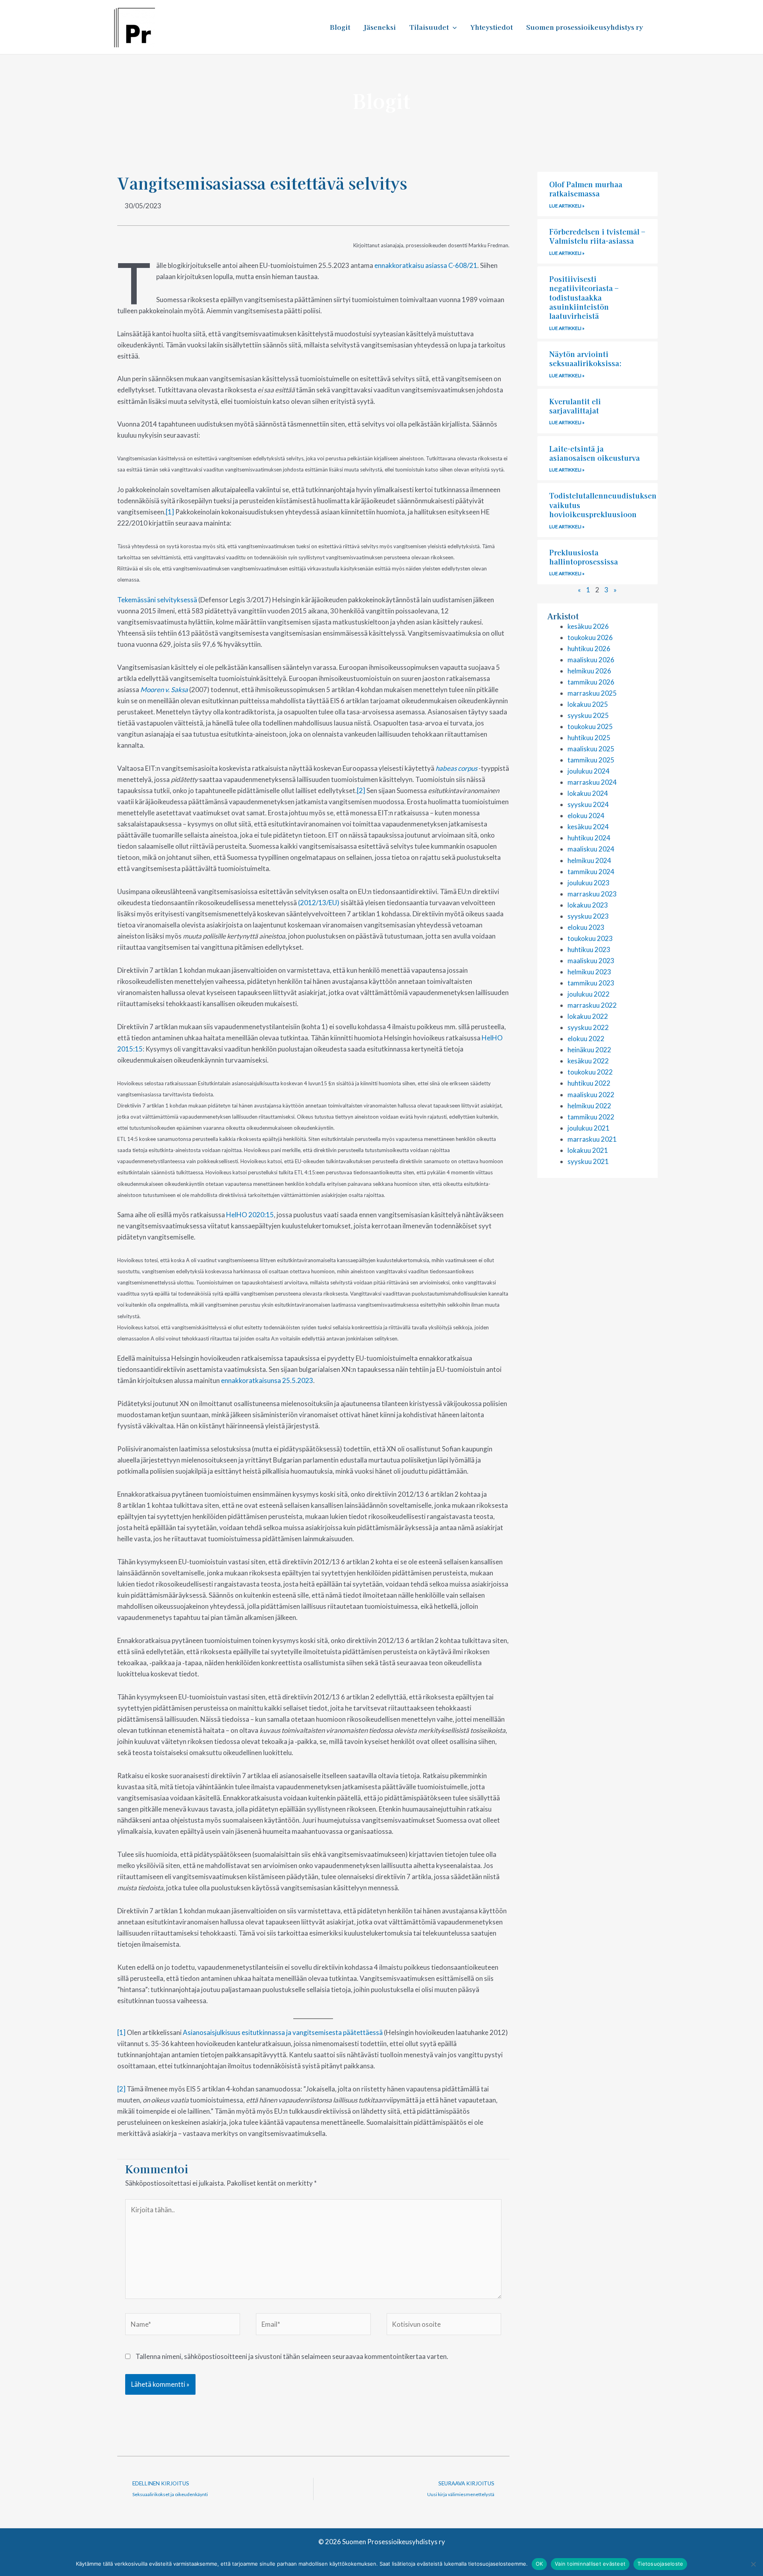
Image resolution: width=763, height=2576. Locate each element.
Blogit (340, 27)
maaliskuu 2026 (591, 660)
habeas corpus (456, 768)
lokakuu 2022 (588, 1016)
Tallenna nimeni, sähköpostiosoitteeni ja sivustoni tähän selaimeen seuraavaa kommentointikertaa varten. (292, 2356)
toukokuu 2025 (590, 726)
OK (539, 2564)
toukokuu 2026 (590, 637)
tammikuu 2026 (591, 682)
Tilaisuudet (429, 27)
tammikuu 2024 (591, 872)
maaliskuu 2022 (591, 1095)
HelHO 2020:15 (250, 1215)
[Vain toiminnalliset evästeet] (753, 2564)
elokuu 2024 (586, 816)
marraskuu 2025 (592, 693)
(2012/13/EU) (319, 903)
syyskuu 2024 (588, 804)
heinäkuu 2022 (589, 1050)
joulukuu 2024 (589, 771)
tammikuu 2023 (591, 983)
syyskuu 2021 (588, 1161)
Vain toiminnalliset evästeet (590, 2564)
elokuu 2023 (586, 927)
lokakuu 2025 (588, 704)
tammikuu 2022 (591, 1117)
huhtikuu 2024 (589, 838)
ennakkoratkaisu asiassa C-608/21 (426, 265)
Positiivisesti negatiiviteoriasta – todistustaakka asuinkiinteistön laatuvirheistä (584, 297)
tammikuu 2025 (591, 760)
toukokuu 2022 (590, 1072)
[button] (453, 27)
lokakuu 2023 (588, 905)
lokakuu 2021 (588, 1150)
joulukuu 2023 (589, 883)
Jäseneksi (380, 27)
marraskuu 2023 (592, 894)
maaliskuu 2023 (591, 961)
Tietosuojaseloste (660, 2564)
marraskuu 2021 (592, 1139)
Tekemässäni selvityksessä (157, 600)
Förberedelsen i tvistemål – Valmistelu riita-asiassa (597, 236)
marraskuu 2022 (592, 1005)
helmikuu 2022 (589, 1106)
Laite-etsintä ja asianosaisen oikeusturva (595, 453)
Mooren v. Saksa (164, 690)
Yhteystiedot (491, 27)
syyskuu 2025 (588, 715)
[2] (361, 790)
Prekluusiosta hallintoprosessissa (584, 557)
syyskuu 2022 (588, 1027)
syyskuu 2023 (588, 916)
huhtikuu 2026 (589, 649)
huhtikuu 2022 (589, 1083)
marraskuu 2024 (592, 782)
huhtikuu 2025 (589, 738)
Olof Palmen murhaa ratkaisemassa (586, 189)
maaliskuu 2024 (591, 849)
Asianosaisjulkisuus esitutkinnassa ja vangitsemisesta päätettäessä (283, 2032)
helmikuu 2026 (589, 671)
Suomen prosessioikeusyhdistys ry (585, 27)
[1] (170, 512)
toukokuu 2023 (590, 938)
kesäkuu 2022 (588, 1061)
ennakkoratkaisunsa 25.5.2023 (267, 1380)
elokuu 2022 (586, 1039)
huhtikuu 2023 (589, 950)
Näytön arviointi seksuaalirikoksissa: (586, 358)
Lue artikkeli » (567, 206)
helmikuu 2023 (589, 972)
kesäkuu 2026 (588, 626)
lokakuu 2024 (588, 793)
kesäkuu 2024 (588, 827)
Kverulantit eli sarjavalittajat (575, 406)
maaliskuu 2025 (591, 749)
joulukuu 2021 (589, 1128)
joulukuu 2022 (589, 994)
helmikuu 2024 (589, 860)
